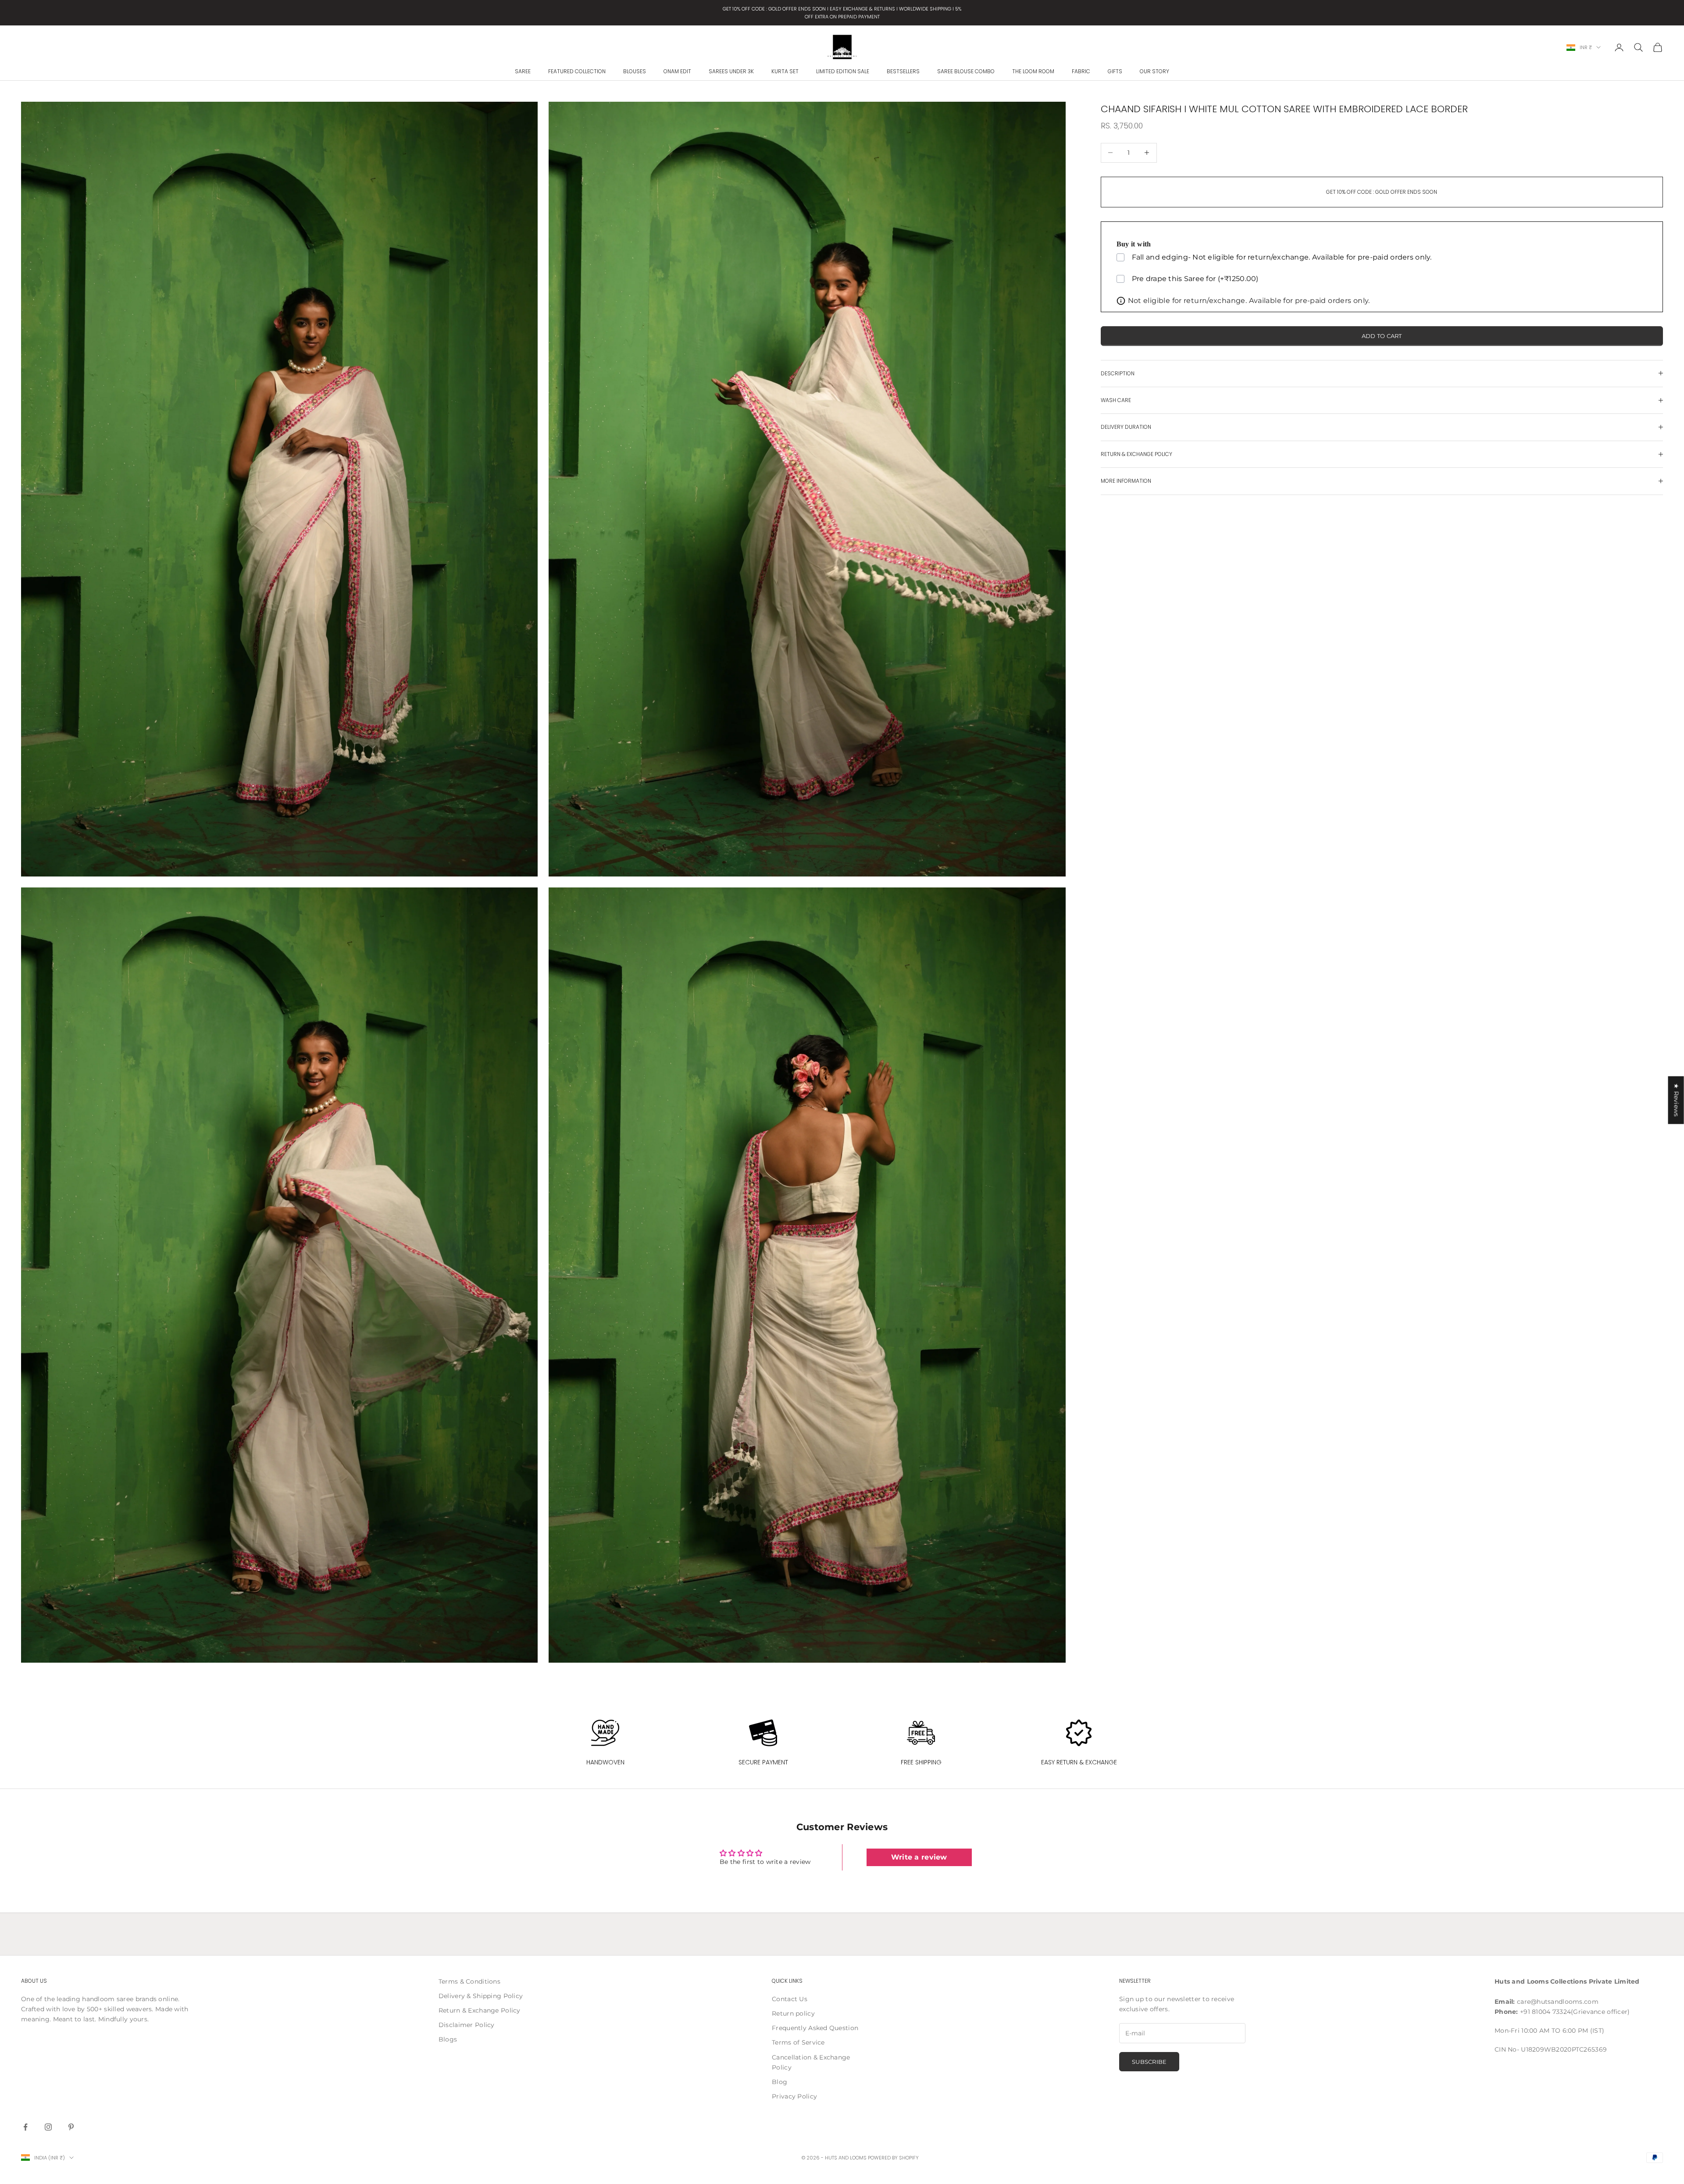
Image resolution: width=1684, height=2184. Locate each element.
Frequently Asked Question (815, 2028)
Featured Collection (577, 71)
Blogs (448, 2039)
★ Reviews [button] (1677, 1100)
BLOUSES (635, 71)
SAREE (523, 71)
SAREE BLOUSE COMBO (966, 71)
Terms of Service (798, 2042)
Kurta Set (785, 71)
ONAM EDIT (677, 71)
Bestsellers (903, 71)
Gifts (1115, 71)
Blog (780, 2082)
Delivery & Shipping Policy (481, 1996)
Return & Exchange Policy (480, 2010)
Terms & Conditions (469, 1981)
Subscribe (1149, 2062)
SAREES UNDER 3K (731, 71)
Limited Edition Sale (843, 71)
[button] (175, 2102)
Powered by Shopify (893, 2158)
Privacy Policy (794, 2096)
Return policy (793, 2013)
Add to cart (1382, 335)
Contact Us (790, 1999)
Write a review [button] (919, 1857)
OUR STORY (1154, 71)
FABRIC (1081, 71)
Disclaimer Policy (467, 2025)
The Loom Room (1033, 71)
